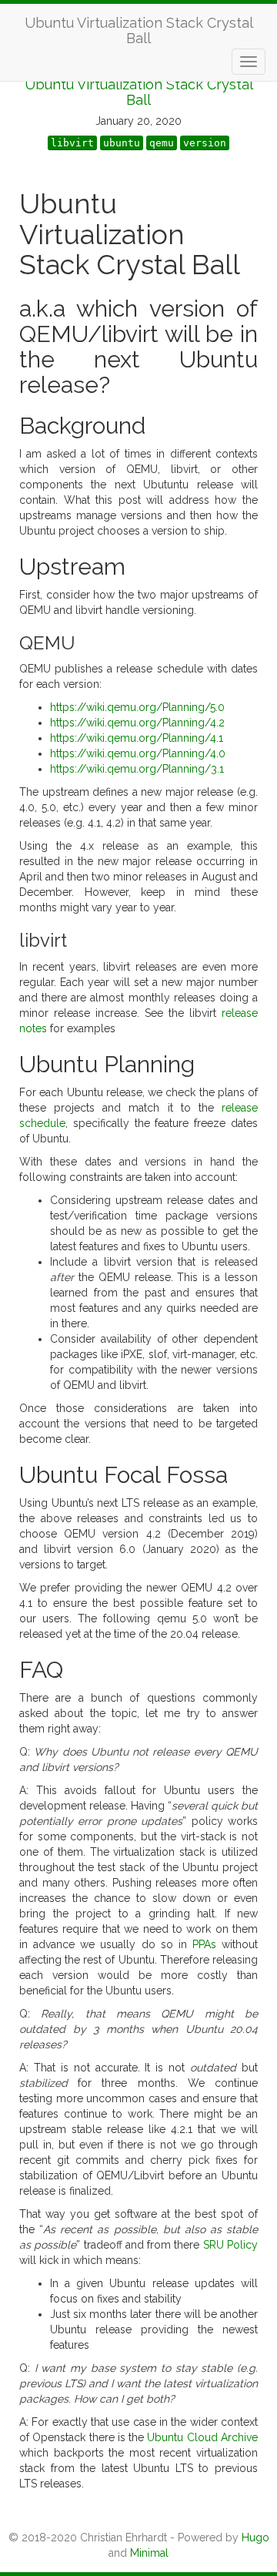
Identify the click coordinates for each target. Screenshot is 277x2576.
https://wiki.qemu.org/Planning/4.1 (137, 738)
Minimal (149, 2553)
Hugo (255, 2537)
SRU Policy (230, 2245)
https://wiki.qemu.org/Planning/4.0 (138, 753)
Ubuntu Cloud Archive (202, 2437)
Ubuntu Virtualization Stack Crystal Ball (139, 29)
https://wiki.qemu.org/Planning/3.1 (137, 769)
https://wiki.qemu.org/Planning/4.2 (137, 723)
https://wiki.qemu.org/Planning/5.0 (137, 707)
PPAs (204, 1944)
